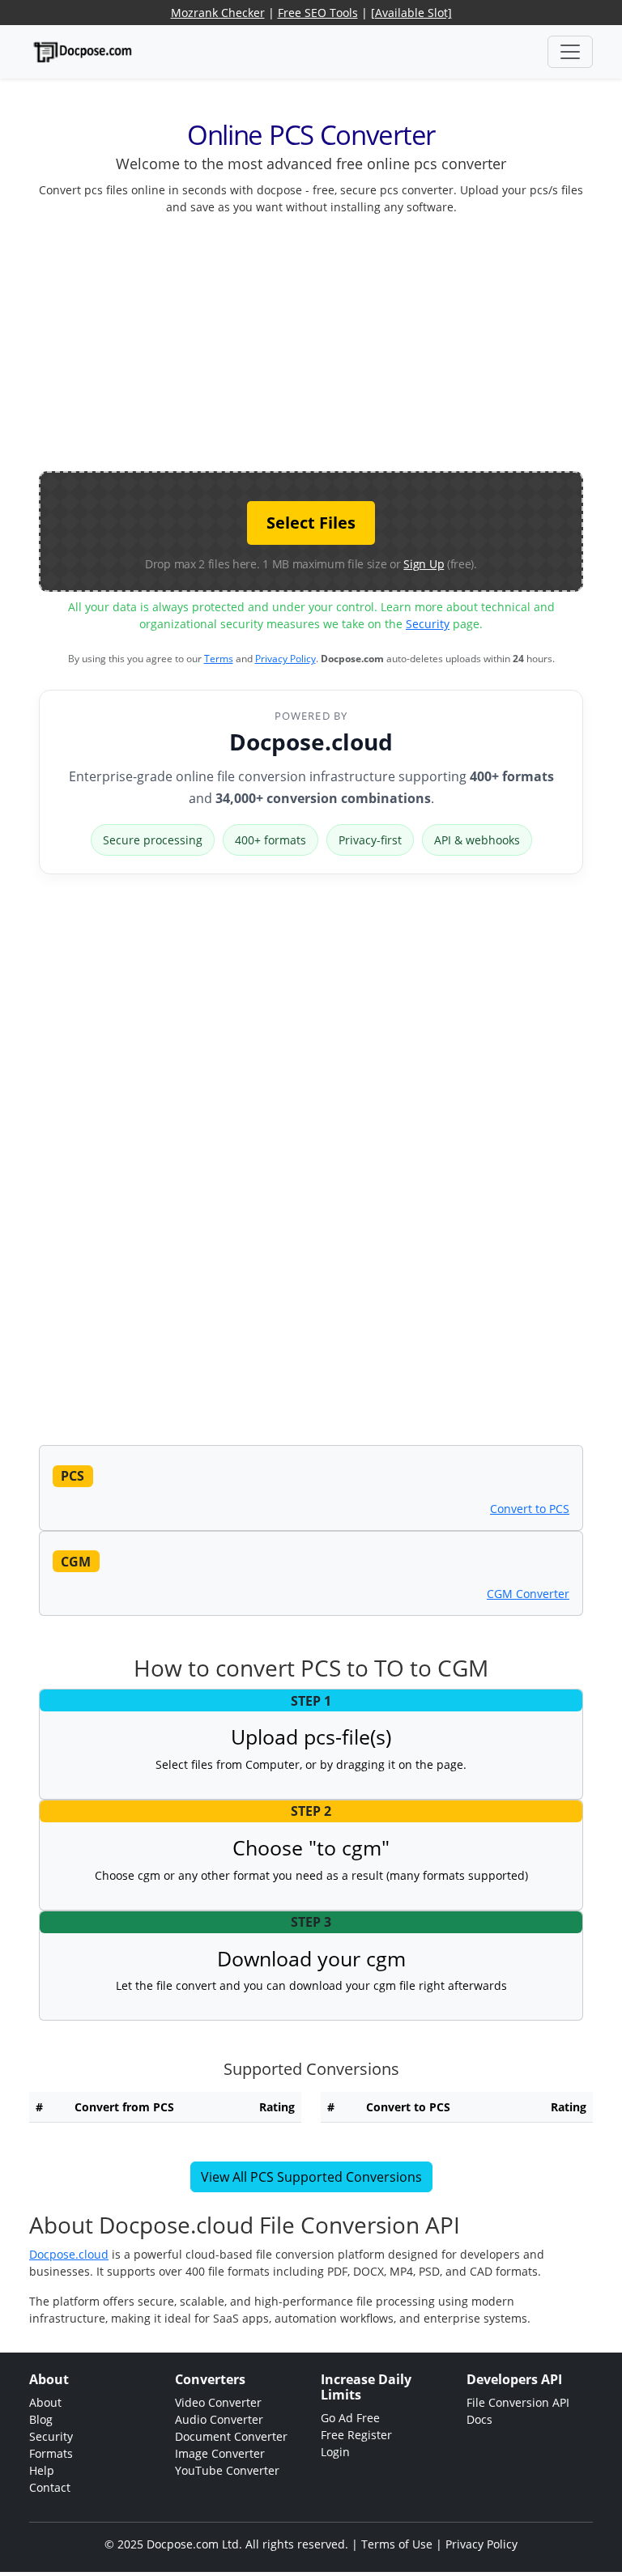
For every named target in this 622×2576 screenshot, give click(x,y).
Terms (219, 659)
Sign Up (424, 564)
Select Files (311, 523)
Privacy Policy (285, 659)
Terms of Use (397, 2544)
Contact (50, 2487)
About (45, 2402)
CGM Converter (528, 1594)
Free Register (356, 2435)
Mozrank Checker (218, 13)
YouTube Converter (227, 2470)
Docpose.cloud (311, 742)
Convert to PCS (530, 1509)
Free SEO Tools (318, 13)
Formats (51, 2453)
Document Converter (231, 2436)
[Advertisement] (330, 342)
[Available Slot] (411, 13)
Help (42, 2470)
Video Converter (218, 2402)
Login (335, 2452)
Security (428, 624)
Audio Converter (219, 2419)
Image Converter (220, 2453)
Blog (41, 2419)
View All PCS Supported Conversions (311, 2177)
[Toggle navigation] (570, 52)
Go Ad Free (350, 2418)
